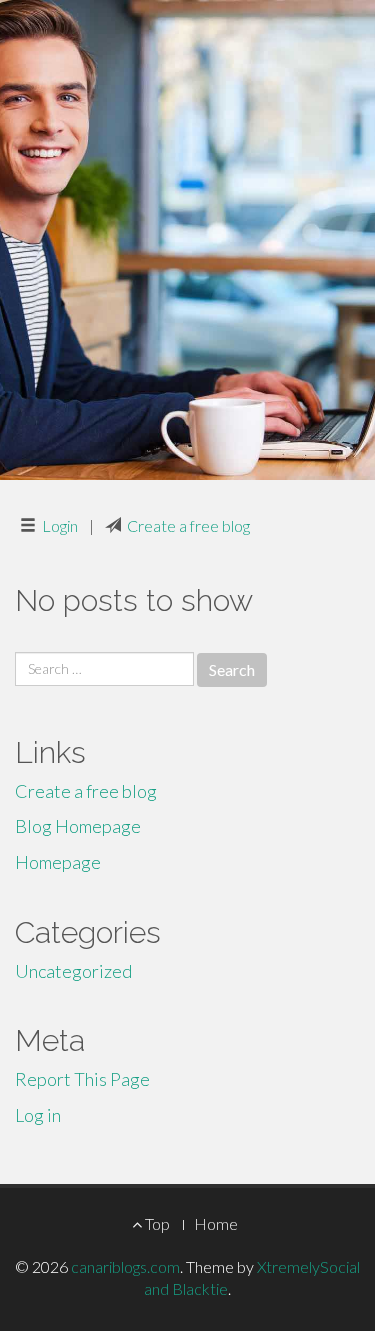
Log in (38, 1115)
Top (156, 1223)
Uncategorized (73, 971)
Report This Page (82, 1079)
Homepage (58, 862)
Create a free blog (188, 525)
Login (60, 525)
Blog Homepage (78, 826)
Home (216, 1223)
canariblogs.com (125, 1266)
